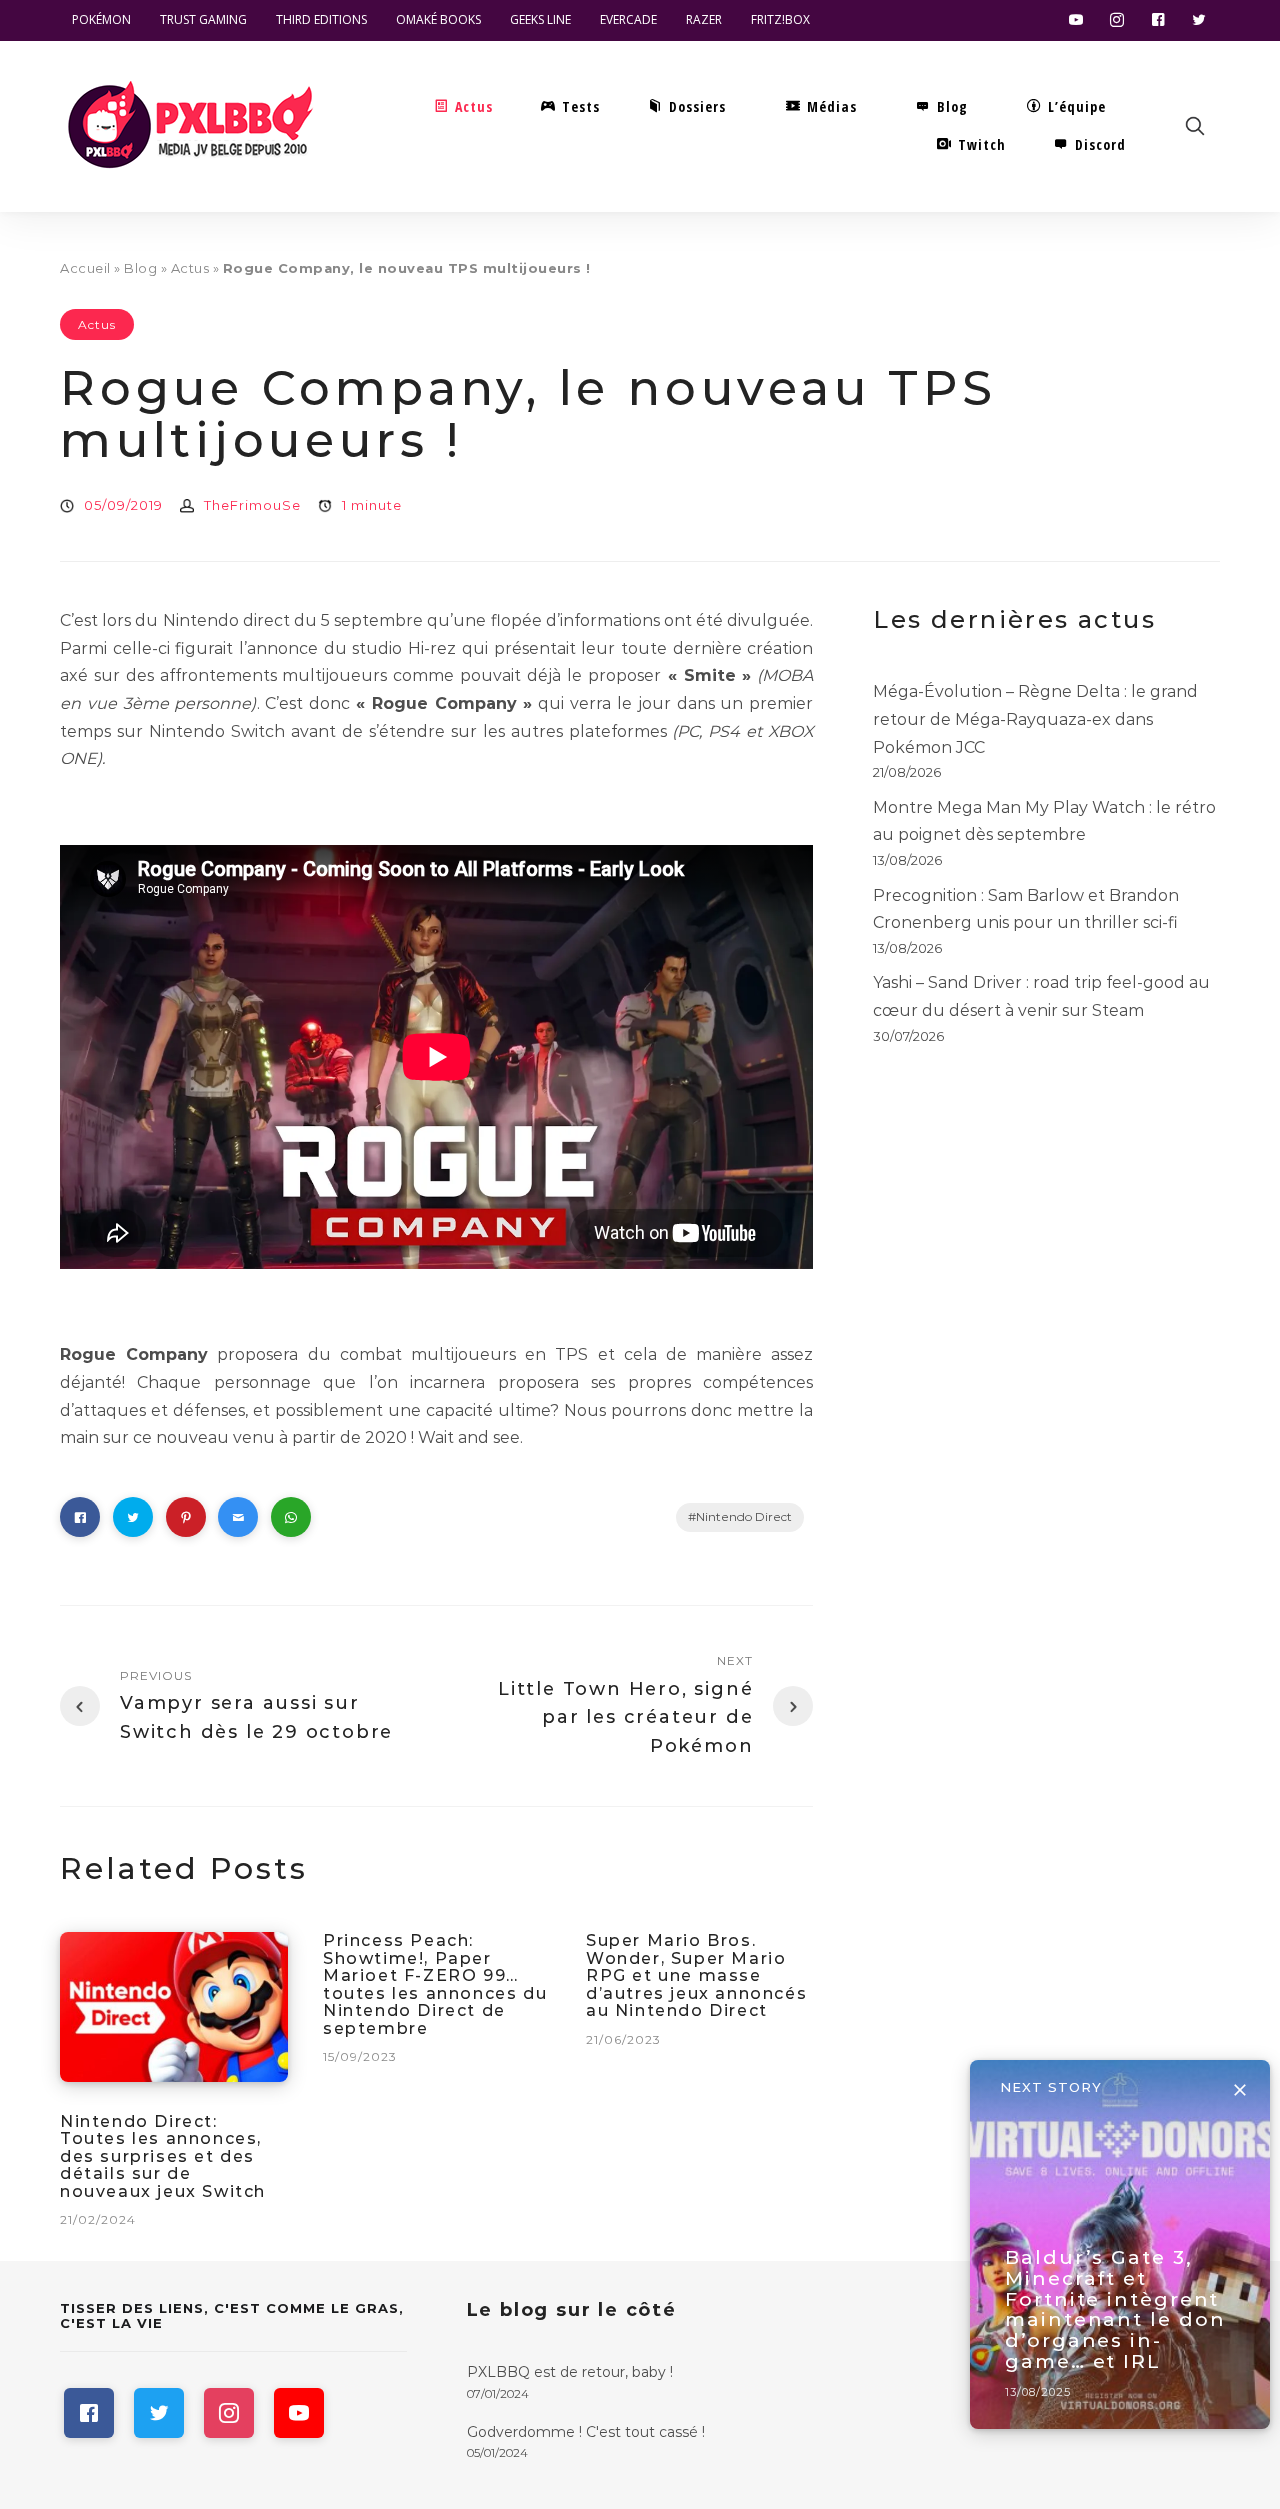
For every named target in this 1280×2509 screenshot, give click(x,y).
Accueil (85, 268)
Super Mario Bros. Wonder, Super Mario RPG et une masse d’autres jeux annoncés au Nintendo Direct (696, 1975)
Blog (140, 268)
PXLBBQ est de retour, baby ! (570, 2372)
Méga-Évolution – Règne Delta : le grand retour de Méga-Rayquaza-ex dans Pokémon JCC (1035, 719)
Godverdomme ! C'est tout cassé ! (586, 2432)
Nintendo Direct (744, 1516)
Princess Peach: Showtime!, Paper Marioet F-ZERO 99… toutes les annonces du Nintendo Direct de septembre (435, 1984)
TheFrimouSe (252, 505)
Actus (190, 268)
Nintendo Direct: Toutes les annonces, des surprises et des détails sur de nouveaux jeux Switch (163, 2156)
